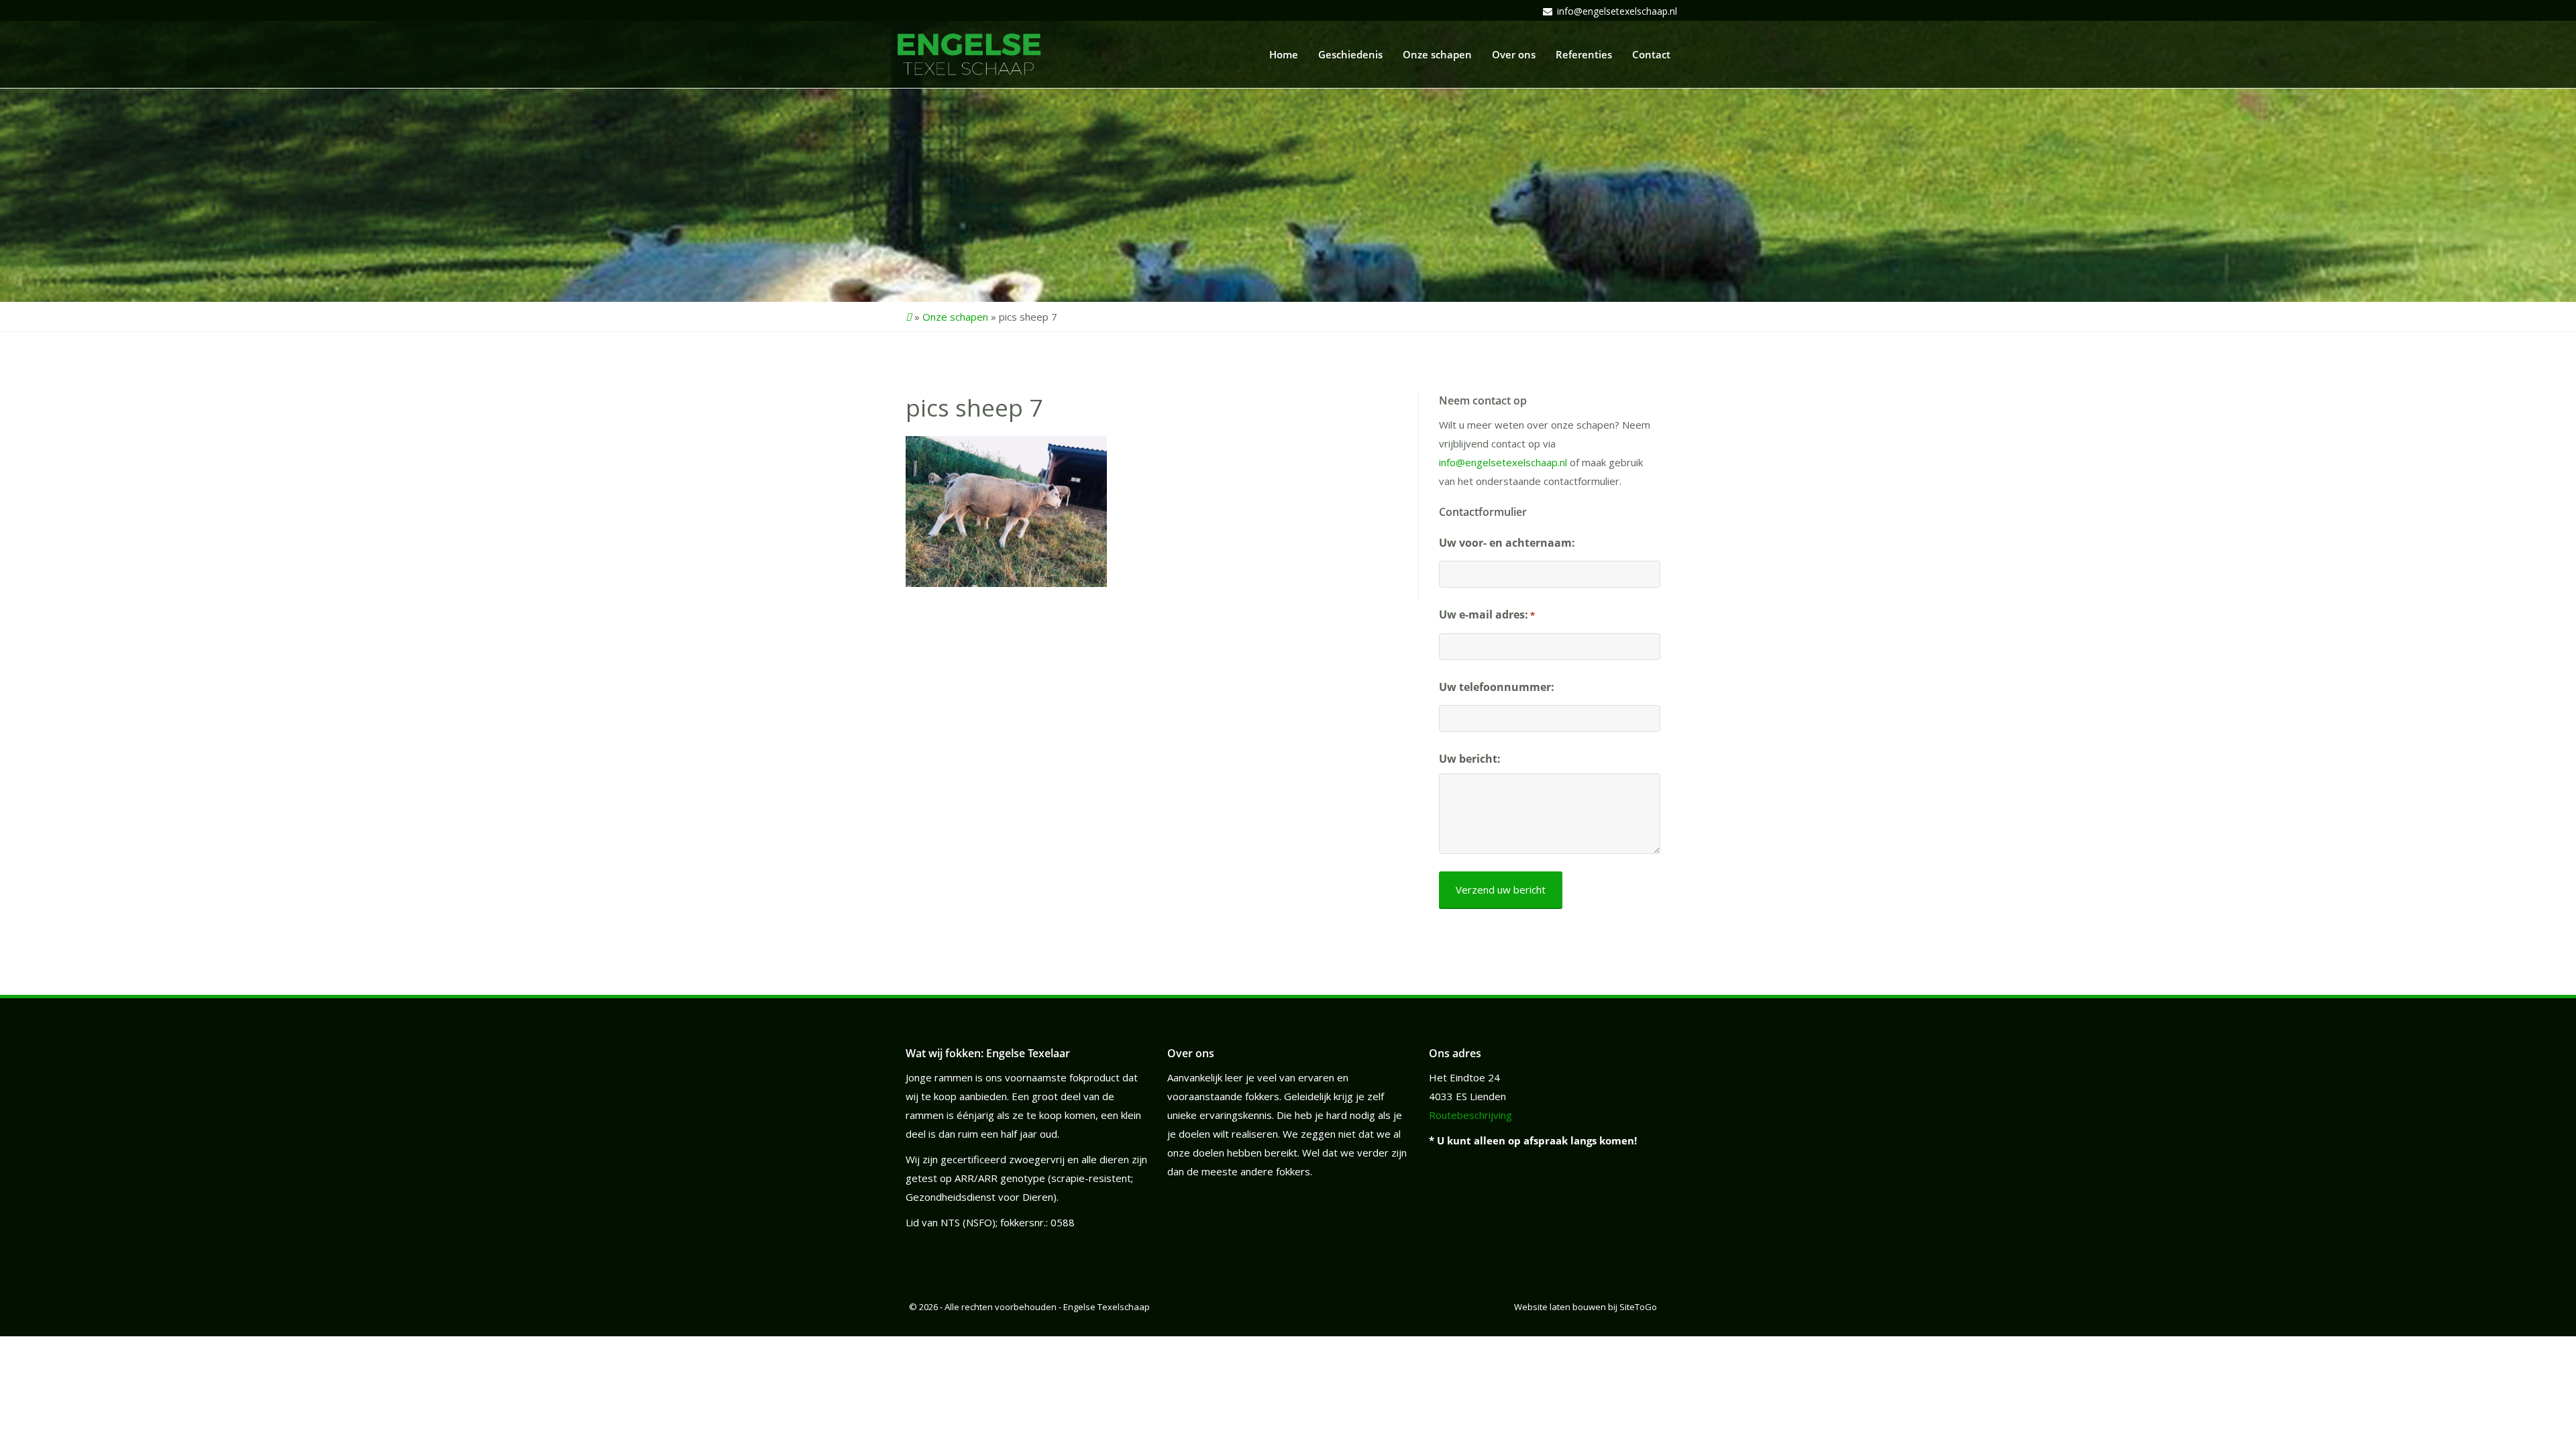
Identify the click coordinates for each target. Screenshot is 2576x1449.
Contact (1651, 54)
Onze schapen (955, 317)
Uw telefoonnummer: (1497, 687)
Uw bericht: (1470, 759)
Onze (1437, 54)
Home (1284, 54)
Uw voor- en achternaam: (1507, 543)
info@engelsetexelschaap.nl (1617, 11)
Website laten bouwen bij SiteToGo (1586, 1307)
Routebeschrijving (1470, 1115)
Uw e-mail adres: (1487, 614)
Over (1514, 54)
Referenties (1584, 54)
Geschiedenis (1350, 54)
